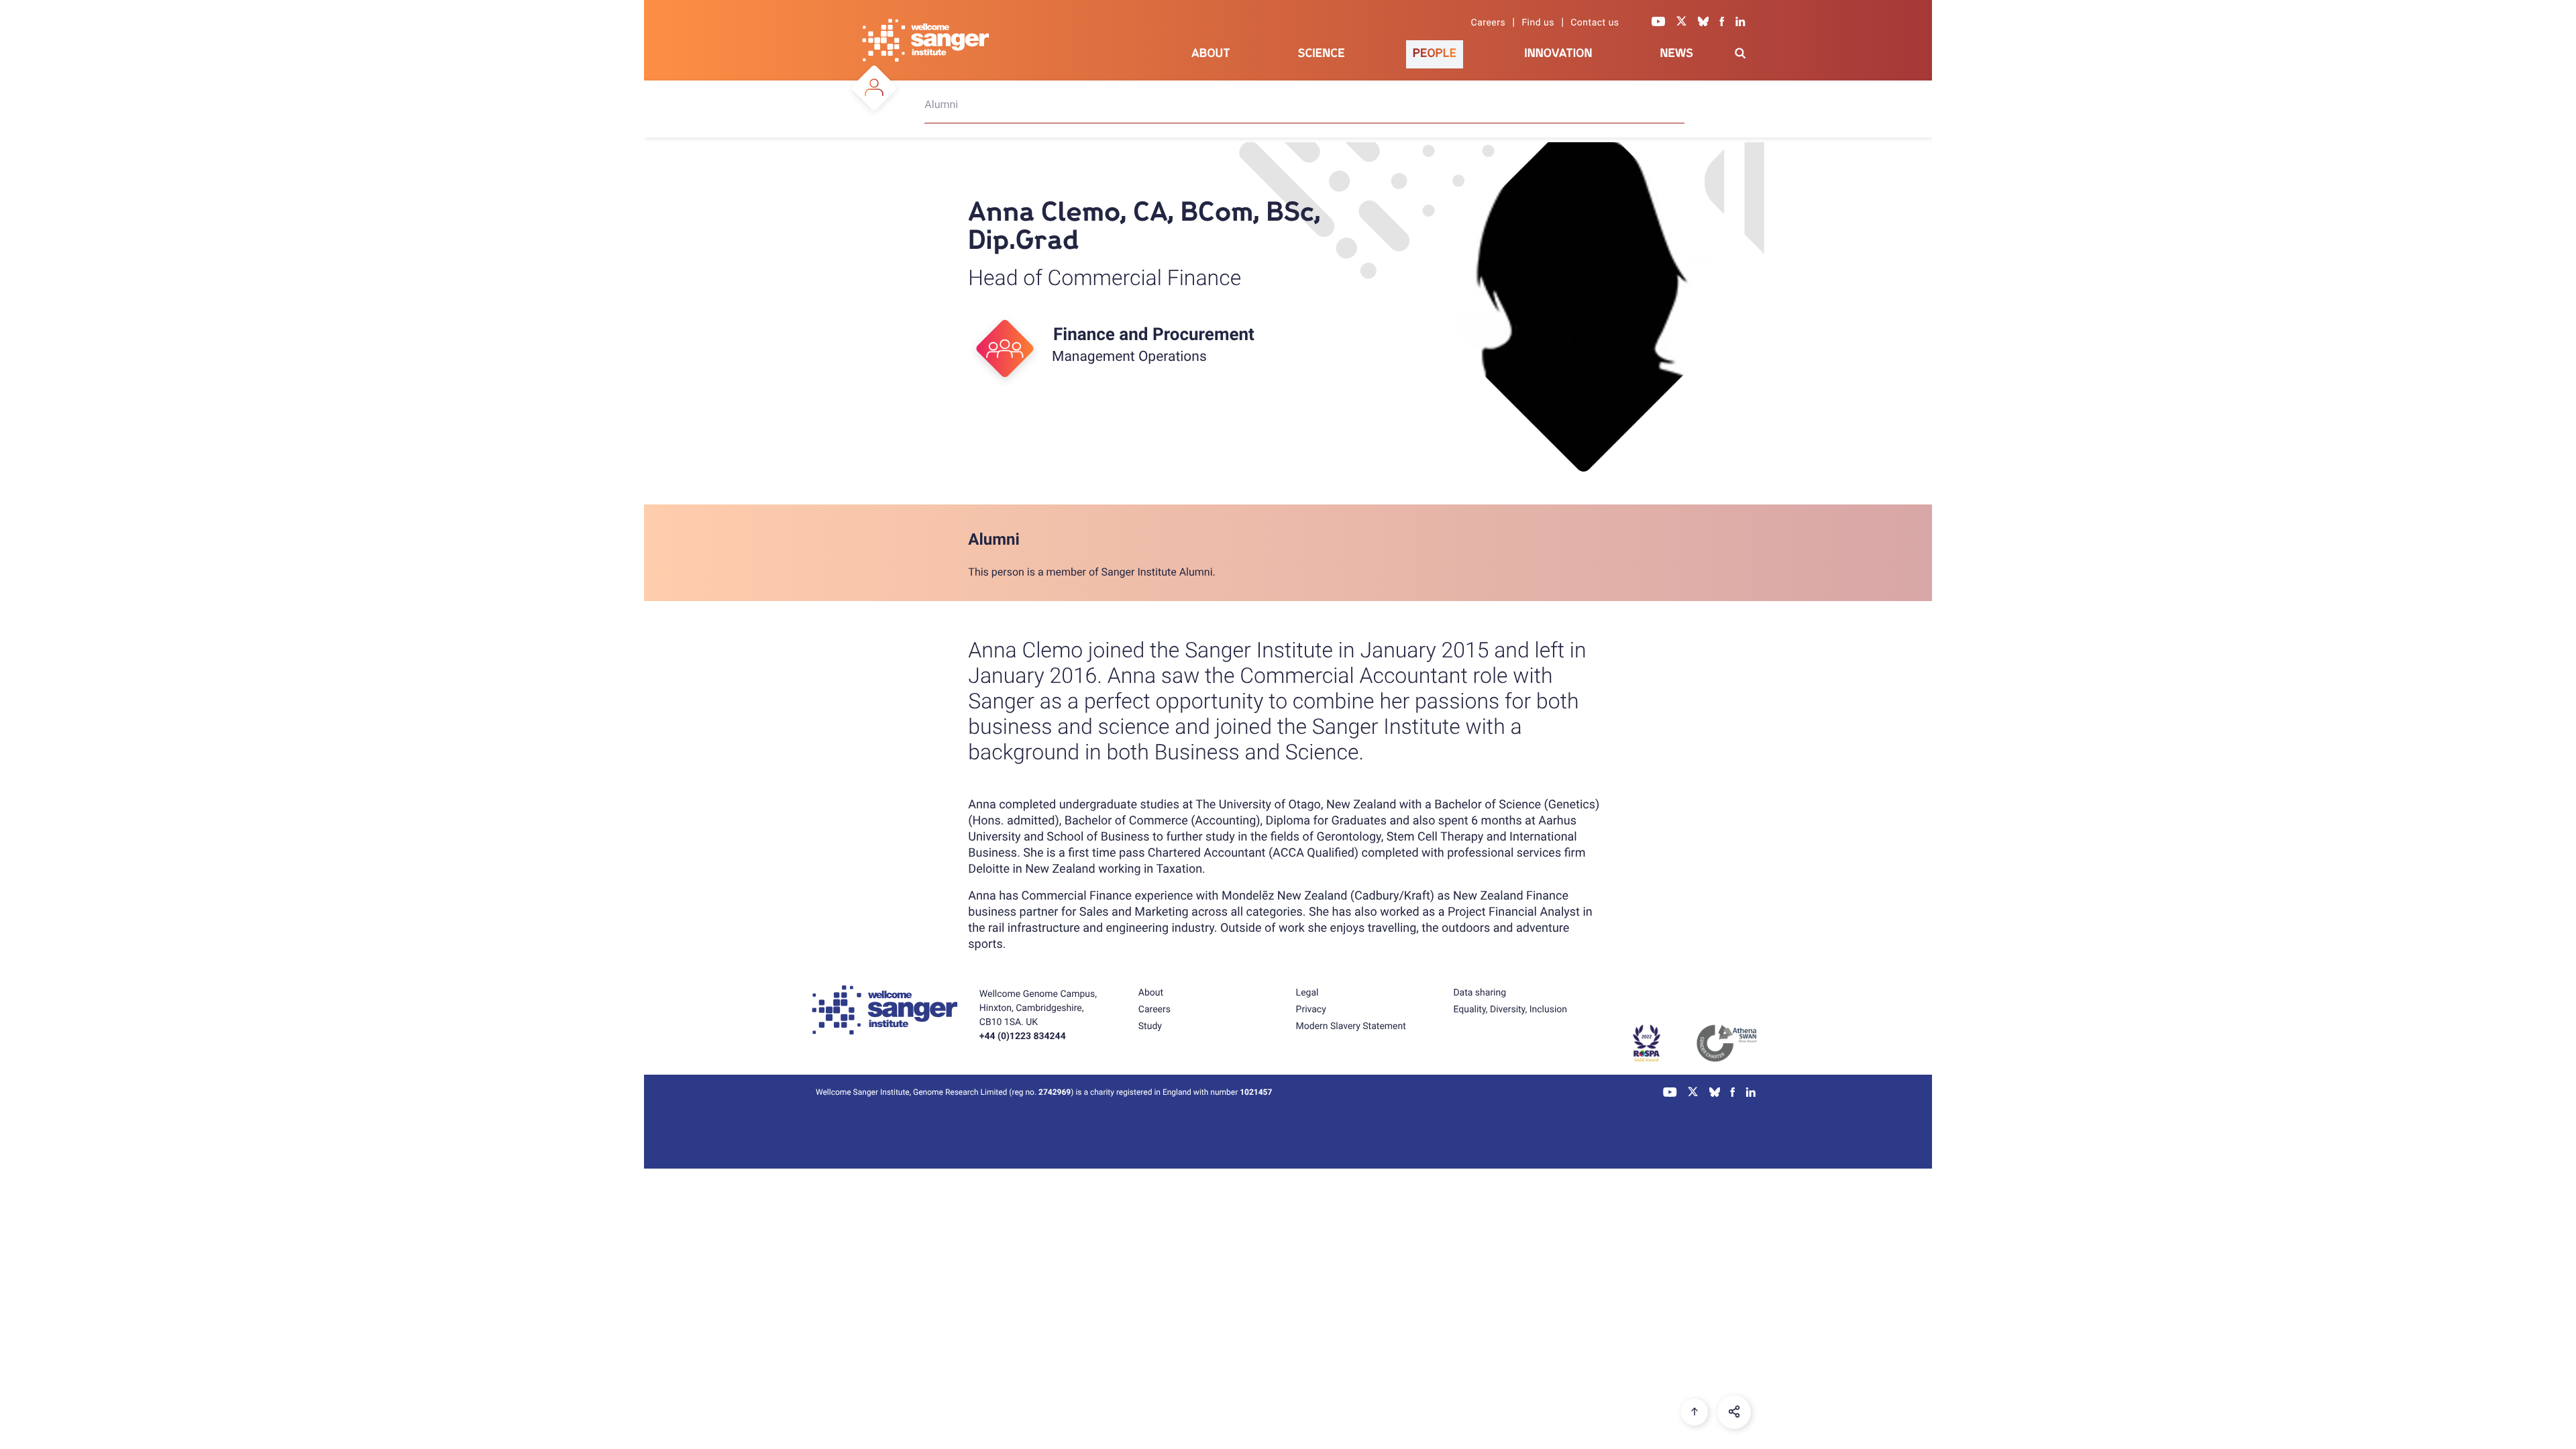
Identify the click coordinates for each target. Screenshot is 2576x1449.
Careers (1489, 23)
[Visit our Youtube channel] (1659, 23)
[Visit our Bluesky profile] (1703, 23)
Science (1322, 53)
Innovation (1558, 53)
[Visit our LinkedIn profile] (1740, 23)
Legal (1307, 993)
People (1435, 53)
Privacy (1311, 1010)
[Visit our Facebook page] (1722, 23)
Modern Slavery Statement (1351, 1026)
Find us (1538, 23)
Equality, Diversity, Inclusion (1510, 1010)
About (1211, 53)
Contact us (1595, 23)
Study (1150, 1026)
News (1676, 53)
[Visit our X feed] (1682, 23)
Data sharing (1480, 993)
